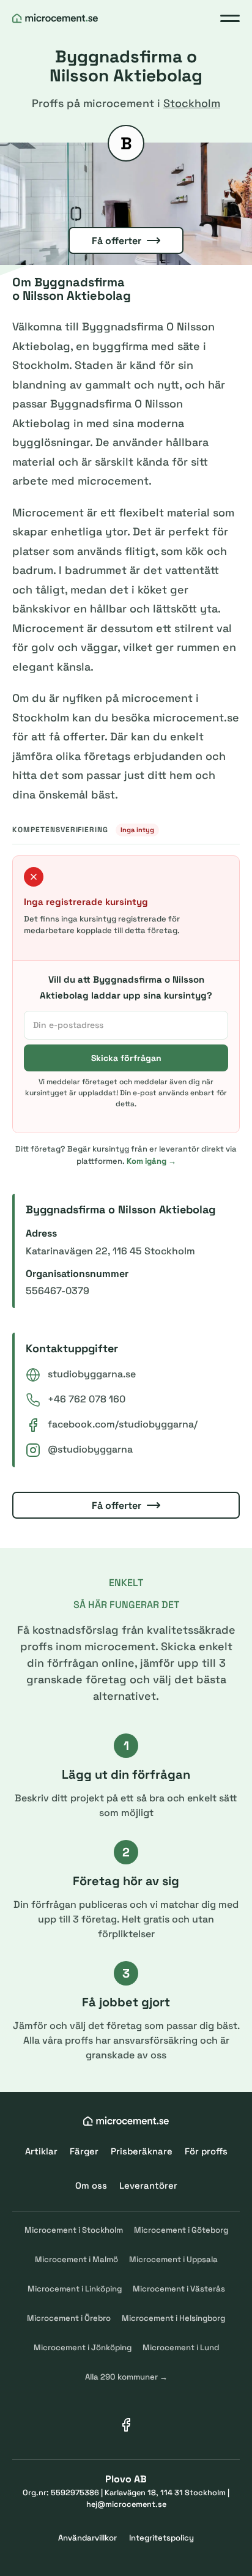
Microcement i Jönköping (83, 2347)
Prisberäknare (142, 2151)
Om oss (91, 2185)
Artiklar (41, 2151)
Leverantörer (148, 2185)
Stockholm (192, 103)
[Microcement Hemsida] (55, 18)
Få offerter (117, 241)
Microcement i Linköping (75, 2289)
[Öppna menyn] (230, 18)
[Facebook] (126, 2425)
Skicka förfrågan (126, 1058)
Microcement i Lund (181, 2347)
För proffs (206, 2151)
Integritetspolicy (161, 2538)
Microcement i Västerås (179, 2289)
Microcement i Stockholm (74, 2230)
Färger (84, 2151)
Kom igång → (151, 1161)
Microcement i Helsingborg (173, 2318)
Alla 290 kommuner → (126, 2377)
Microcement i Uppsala (173, 2259)
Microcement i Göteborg (181, 2230)
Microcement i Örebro (69, 2318)
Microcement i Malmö (76, 2259)
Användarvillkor (87, 2538)
